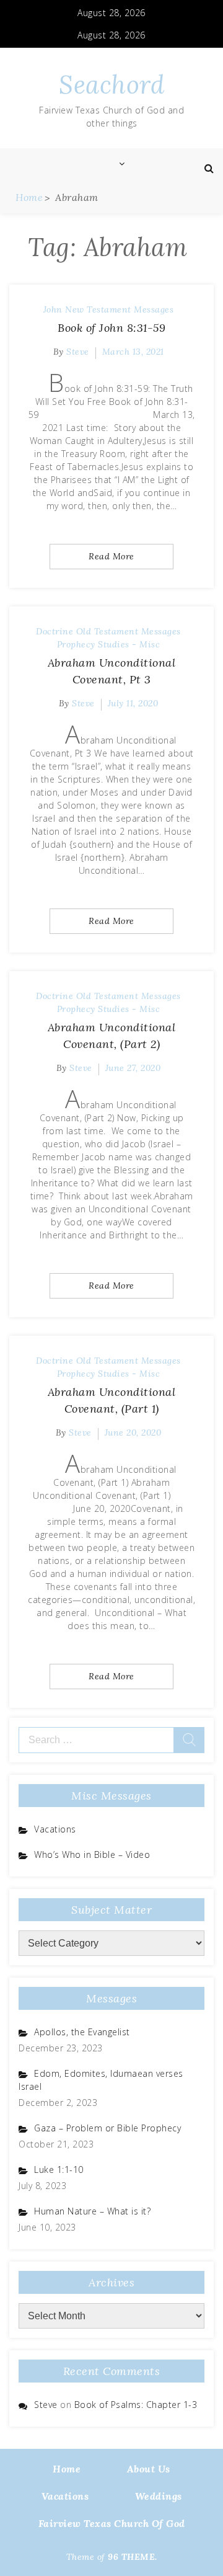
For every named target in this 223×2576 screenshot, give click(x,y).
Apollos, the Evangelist (82, 2032)
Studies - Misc (129, 644)
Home (67, 2469)
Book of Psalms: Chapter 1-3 (136, 2405)
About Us (149, 2469)
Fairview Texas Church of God (112, 2523)
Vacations (55, 1829)
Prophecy (76, 644)
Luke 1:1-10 (59, 2170)
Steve (78, 352)
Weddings (159, 2496)
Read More (111, 556)
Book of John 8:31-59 (111, 328)
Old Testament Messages (129, 631)
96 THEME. (133, 2557)
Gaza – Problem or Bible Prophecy (107, 2128)
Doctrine (55, 631)
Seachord (111, 85)
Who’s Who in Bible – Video (92, 1854)
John (53, 309)
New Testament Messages (119, 309)
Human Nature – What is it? (92, 2211)
